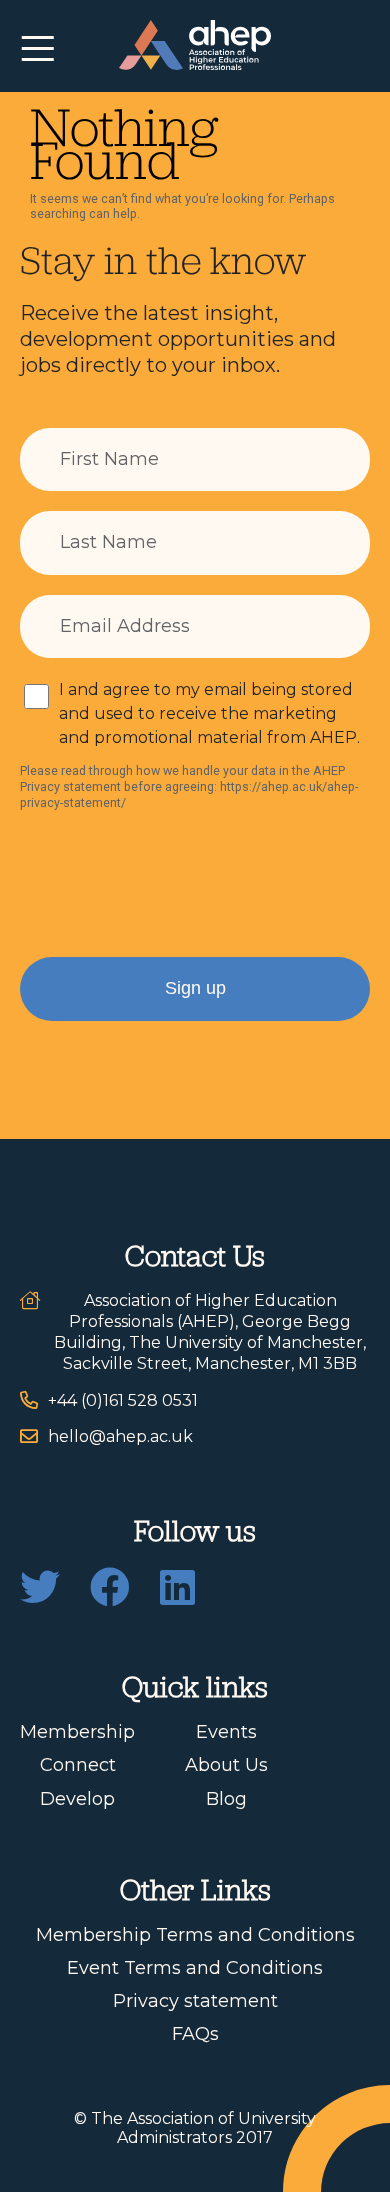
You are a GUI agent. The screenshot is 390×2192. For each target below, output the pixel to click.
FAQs (195, 2034)
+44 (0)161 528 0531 (123, 1400)
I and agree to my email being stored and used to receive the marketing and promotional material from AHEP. (209, 713)
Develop (77, 1799)
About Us (226, 1765)
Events (226, 1732)
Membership (77, 1732)
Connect (78, 1765)
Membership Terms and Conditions (195, 1935)
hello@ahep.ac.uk (120, 1436)
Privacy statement (195, 2001)
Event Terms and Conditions (195, 1968)
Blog (226, 1799)
